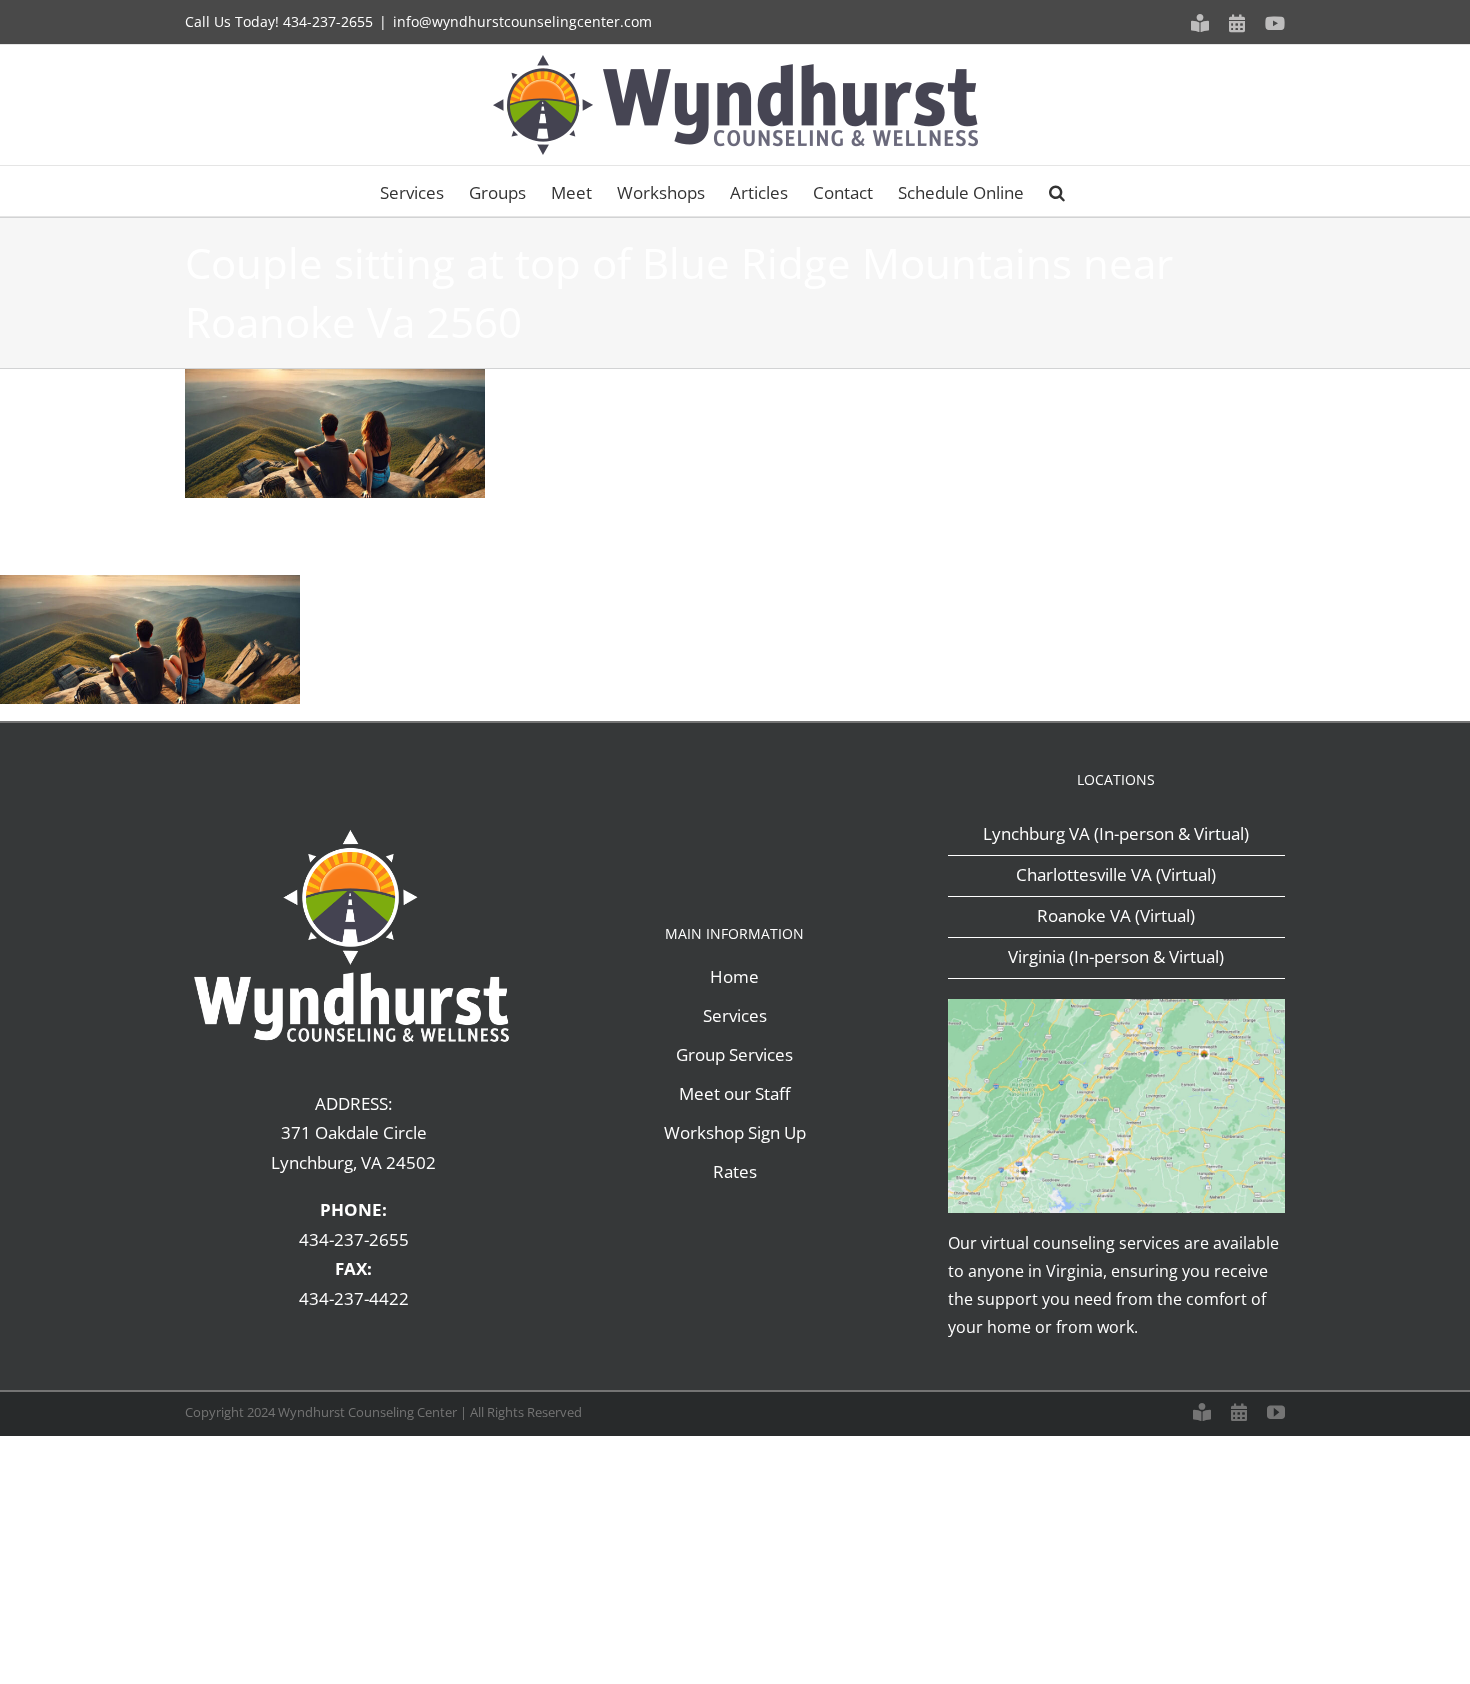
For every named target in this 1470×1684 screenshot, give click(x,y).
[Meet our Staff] (1202, 1412)
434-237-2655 (328, 21)
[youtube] (1276, 1412)
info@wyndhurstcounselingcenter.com (522, 21)
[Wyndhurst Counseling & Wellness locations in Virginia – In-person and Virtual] (1116, 1007)
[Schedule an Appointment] (1239, 1412)
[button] (1057, 191)
